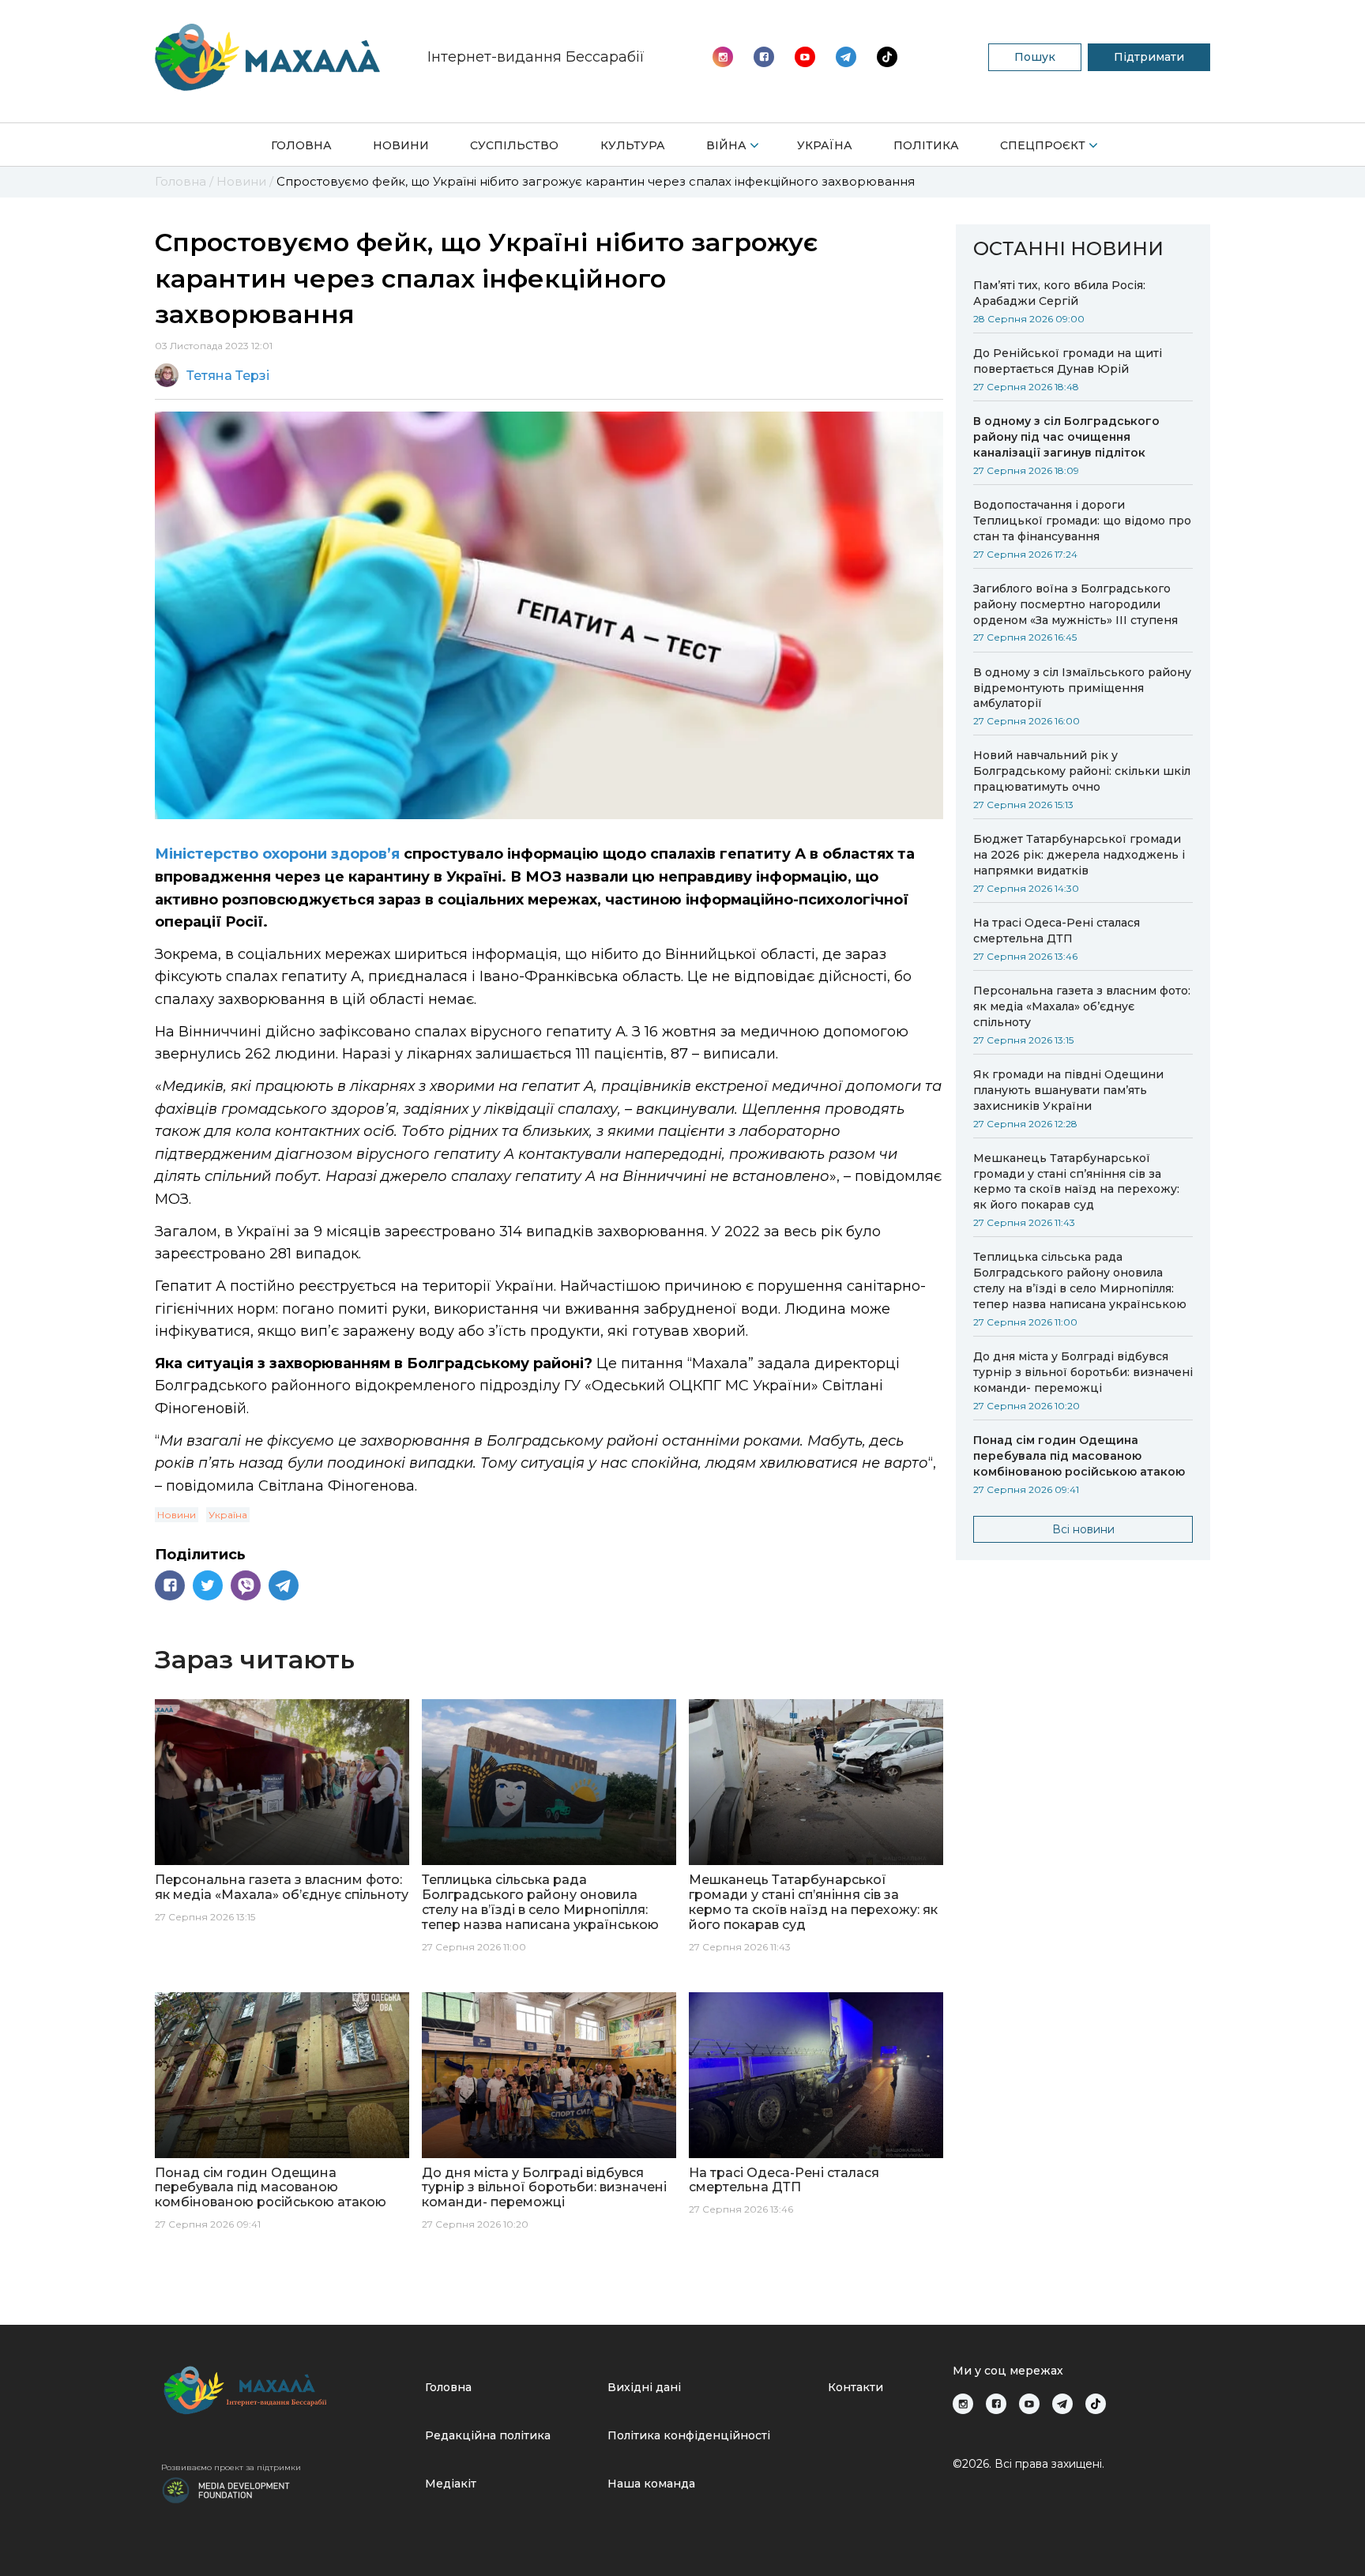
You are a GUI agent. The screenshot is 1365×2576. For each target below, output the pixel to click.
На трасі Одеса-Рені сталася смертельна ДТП (1057, 931)
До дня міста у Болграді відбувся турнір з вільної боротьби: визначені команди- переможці (1083, 1372)
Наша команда (651, 2484)
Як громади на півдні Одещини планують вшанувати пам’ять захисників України (1068, 1090)
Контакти (855, 2387)
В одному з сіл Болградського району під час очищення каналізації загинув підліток (1066, 437)
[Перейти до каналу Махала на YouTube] (846, 57)
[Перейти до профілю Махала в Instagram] (723, 57)
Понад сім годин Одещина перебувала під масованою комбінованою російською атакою (1079, 1456)
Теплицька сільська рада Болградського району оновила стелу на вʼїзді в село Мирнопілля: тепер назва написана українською (1080, 1280)
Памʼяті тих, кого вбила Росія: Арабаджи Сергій (1059, 293)
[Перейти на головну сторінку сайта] (267, 57)
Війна (726, 145)
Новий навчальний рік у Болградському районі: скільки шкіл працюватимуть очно (1082, 771)
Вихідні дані (644, 2387)
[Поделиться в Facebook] (170, 1585)
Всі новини (1083, 1529)
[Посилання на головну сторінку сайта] (287, 2390)
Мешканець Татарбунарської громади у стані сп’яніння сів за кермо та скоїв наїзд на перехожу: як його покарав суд (1076, 1182)
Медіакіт (451, 2484)
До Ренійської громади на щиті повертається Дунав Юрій (1068, 361)
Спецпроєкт (1043, 145)
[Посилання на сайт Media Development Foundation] (226, 2489)
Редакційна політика (488, 2435)
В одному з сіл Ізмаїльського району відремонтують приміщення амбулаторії (1082, 688)
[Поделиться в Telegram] (284, 1585)
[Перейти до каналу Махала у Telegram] (887, 57)
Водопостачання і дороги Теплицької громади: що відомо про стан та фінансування (1082, 521)
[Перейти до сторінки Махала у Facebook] (764, 57)
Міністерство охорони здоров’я (277, 854)
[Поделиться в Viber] (246, 1585)
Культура (633, 145)
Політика (926, 145)
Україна (825, 145)
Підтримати (1149, 57)
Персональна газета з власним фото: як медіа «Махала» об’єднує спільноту (1082, 1006)
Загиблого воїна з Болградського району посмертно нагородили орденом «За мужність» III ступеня (1075, 604)
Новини (401, 145)
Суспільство (514, 145)
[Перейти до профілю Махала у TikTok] (1096, 2404)
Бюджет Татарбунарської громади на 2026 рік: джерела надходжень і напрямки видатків (1079, 855)
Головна (301, 145)
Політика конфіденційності (689, 2435)
